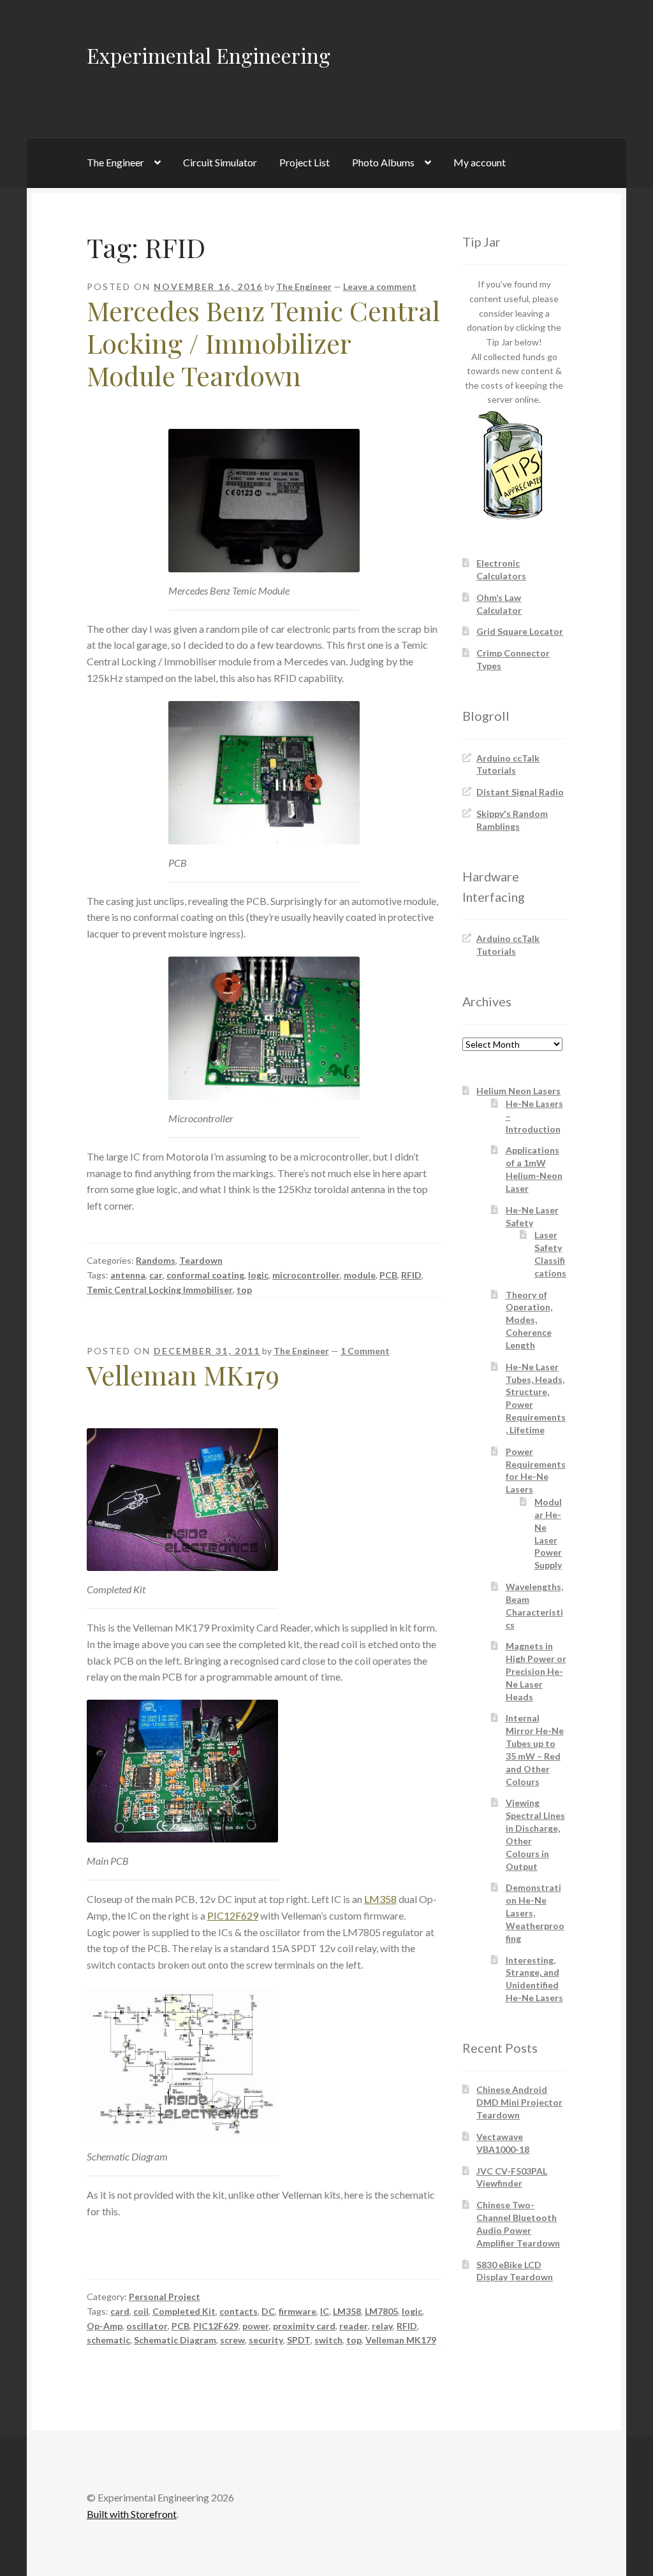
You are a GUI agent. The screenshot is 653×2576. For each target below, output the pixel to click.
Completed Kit (184, 2311)
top (244, 1290)
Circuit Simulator (220, 162)
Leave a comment (380, 286)
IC (325, 2311)
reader (354, 2326)
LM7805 (381, 2311)
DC (268, 2311)
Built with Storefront (132, 2514)
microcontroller (306, 1275)
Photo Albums (383, 162)
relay (382, 2326)
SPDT (299, 2340)
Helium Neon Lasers (518, 1091)
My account (480, 162)
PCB (388, 1275)
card (120, 2311)
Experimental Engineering (209, 55)
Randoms (156, 1260)
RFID (411, 1275)
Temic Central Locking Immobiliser (160, 1290)
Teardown (201, 1260)
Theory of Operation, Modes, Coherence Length (529, 1320)
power (256, 2326)
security (266, 2340)
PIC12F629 (233, 1915)
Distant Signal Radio (520, 792)
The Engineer (115, 162)
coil (141, 2311)
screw (232, 2340)
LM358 (380, 1899)
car (156, 1275)
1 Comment (365, 1351)
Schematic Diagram (175, 2340)
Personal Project (165, 2297)
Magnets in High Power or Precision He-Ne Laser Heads (536, 1671)
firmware (297, 2311)
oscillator (147, 2326)
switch (328, 2340)
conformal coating (205, 1275)
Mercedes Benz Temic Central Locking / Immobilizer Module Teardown (263, 343)
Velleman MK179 (183, 1375)
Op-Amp (105, 2326)
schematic (108, 2340)
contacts (238, 2311)
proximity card (304, 2326)
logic (258, 1275)
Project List (304, 162)
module (360, 1275)
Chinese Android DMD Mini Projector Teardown (519, 2102)
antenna (128, 1275)
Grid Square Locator (520, 631)
